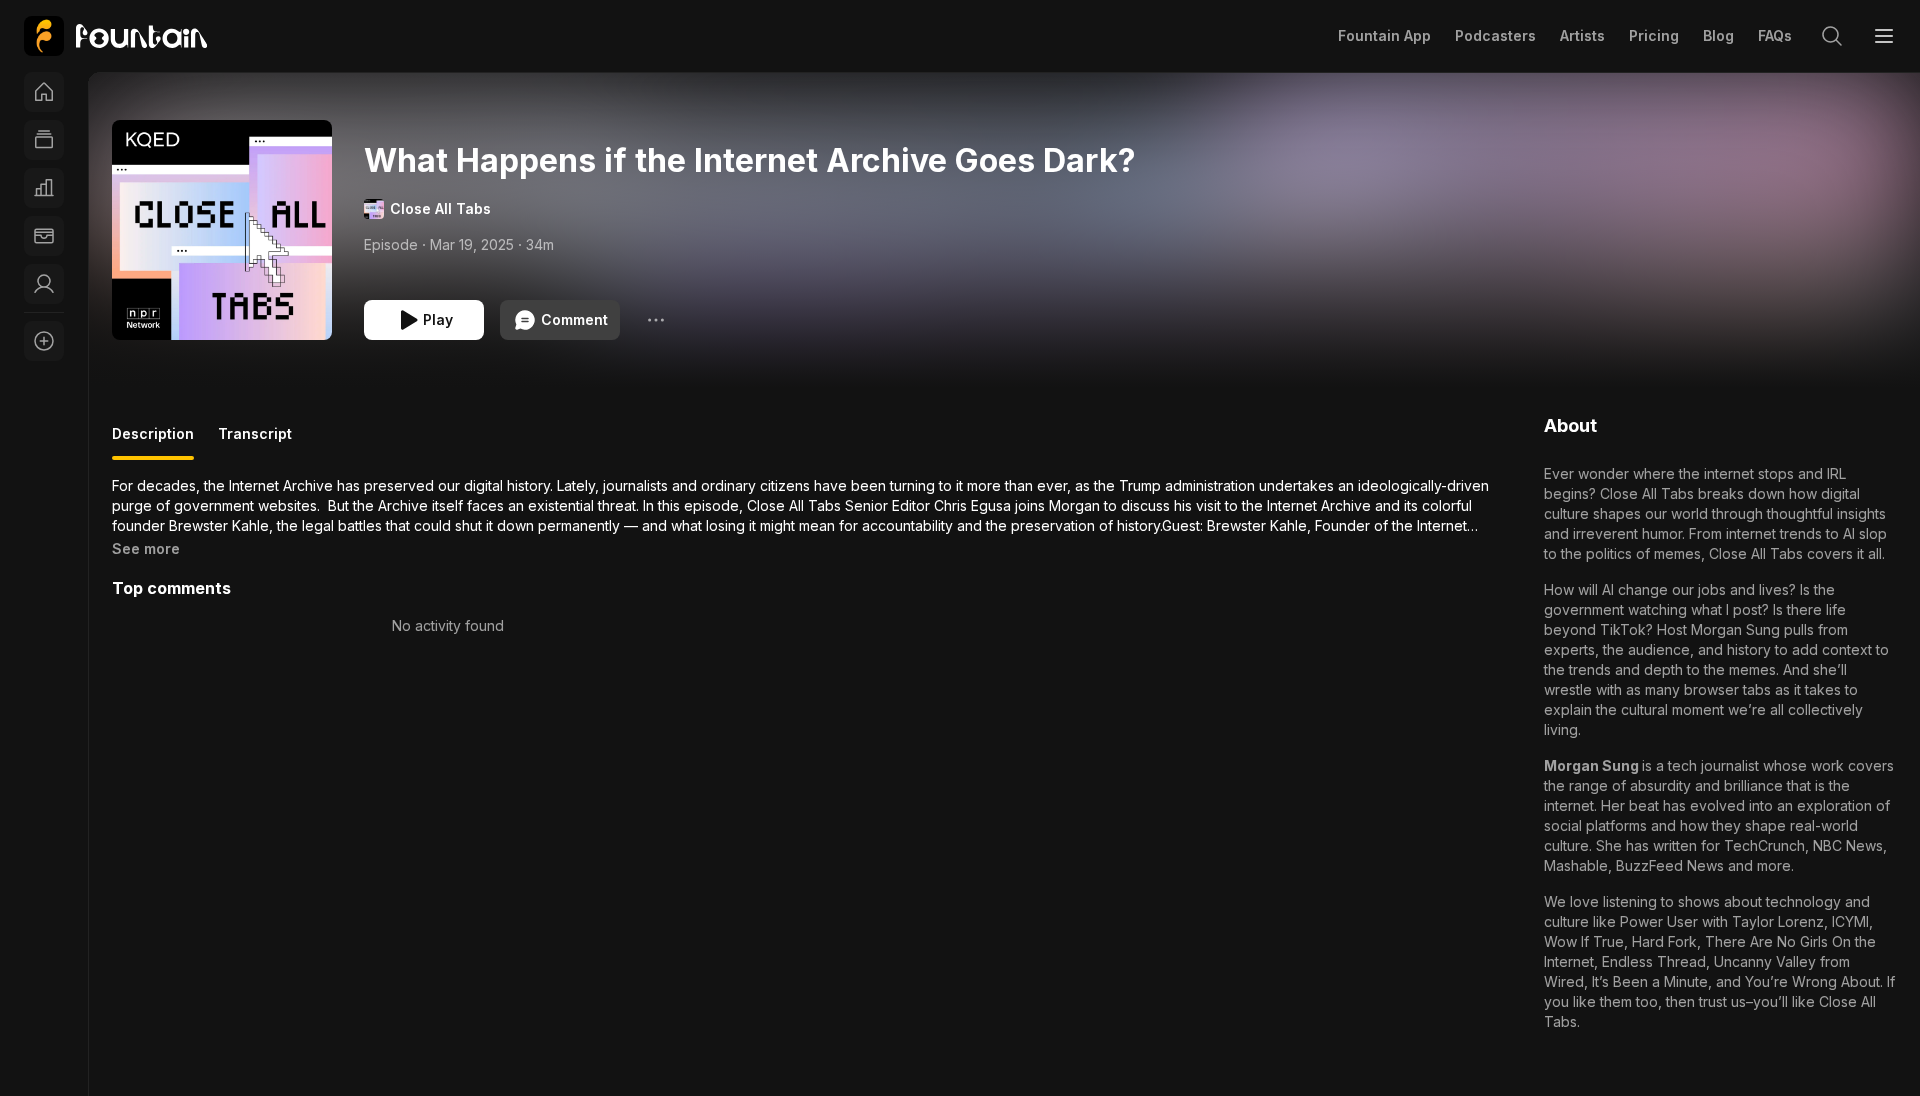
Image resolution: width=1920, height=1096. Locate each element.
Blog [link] (1718, 35)
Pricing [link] (1654, 35)
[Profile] (44, 284)
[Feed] (44, 140)
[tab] (153, 442)
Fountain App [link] (1384, 35)
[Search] (1832, 36)
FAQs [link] (1775, 35)
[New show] (44, 341)
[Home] (44, 92)
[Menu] (1884, 36)
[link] (115, 36)
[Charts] (44, 188)
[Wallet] (44, 236)
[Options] (656, 320)
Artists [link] (1582, 35)
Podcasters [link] (1495, 35)
